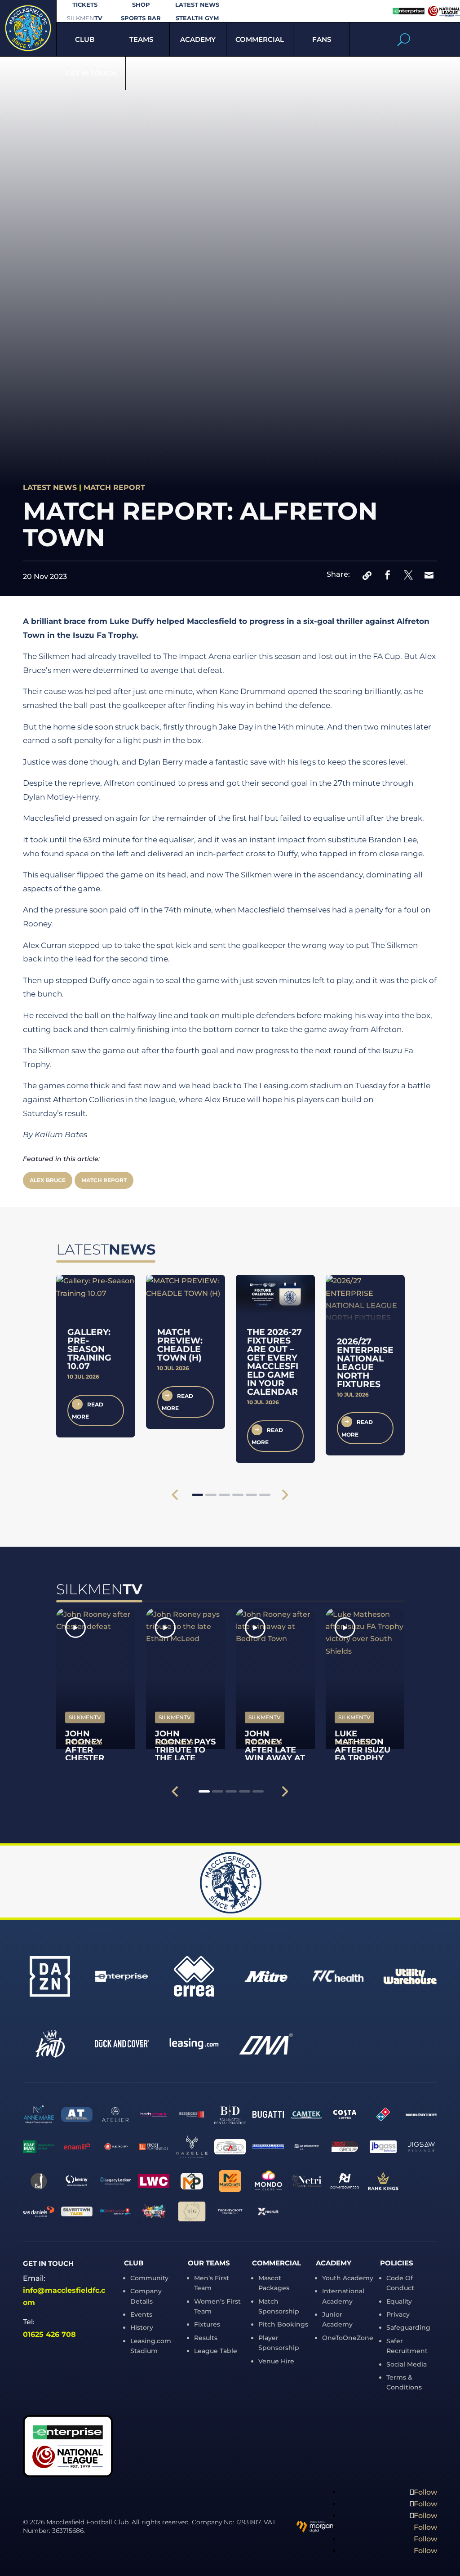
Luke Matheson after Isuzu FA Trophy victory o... (363, 1750)
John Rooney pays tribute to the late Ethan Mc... (185, 1750)
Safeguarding (408, 2327)
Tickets (85, 5)
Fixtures (207, 2324)
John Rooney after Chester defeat (85, 1750)
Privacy (398, 2314)
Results (206, 2338)
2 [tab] (211, 1495)
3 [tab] (224, 1495)
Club (85, 39)
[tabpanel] (96, 1356)
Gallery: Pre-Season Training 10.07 (89, 1349)
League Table (216, 2351)
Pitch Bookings (283, 2324)
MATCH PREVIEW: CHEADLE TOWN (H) (180, 1345)
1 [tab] (197, 1495)
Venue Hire (276, 2361)
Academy (198, 39)
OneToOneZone (348, 2338)
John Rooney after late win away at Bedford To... (275, 1754)
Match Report (114, 487)
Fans (322, 39)
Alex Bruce (48, 1180)
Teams (141, 39)
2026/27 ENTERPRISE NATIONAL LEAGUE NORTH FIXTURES (365, 1363)
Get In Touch (91, 73)
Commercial (260, 39)
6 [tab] (265, 1495)
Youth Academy (348, 2278)
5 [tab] (251, 1495)
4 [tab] (238, 1495)
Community (149, 2278)
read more (88, 1410)
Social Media (407, 2364)
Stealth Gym (197, 18)
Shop (141, 5)
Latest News (197, 5)
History (142, 2327)
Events (141, 2314)
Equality (399, 2301)
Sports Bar (141, 18)
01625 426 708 (49, 2334)
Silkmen (85, 18)
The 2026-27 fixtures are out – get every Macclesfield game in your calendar (274, 1362)
